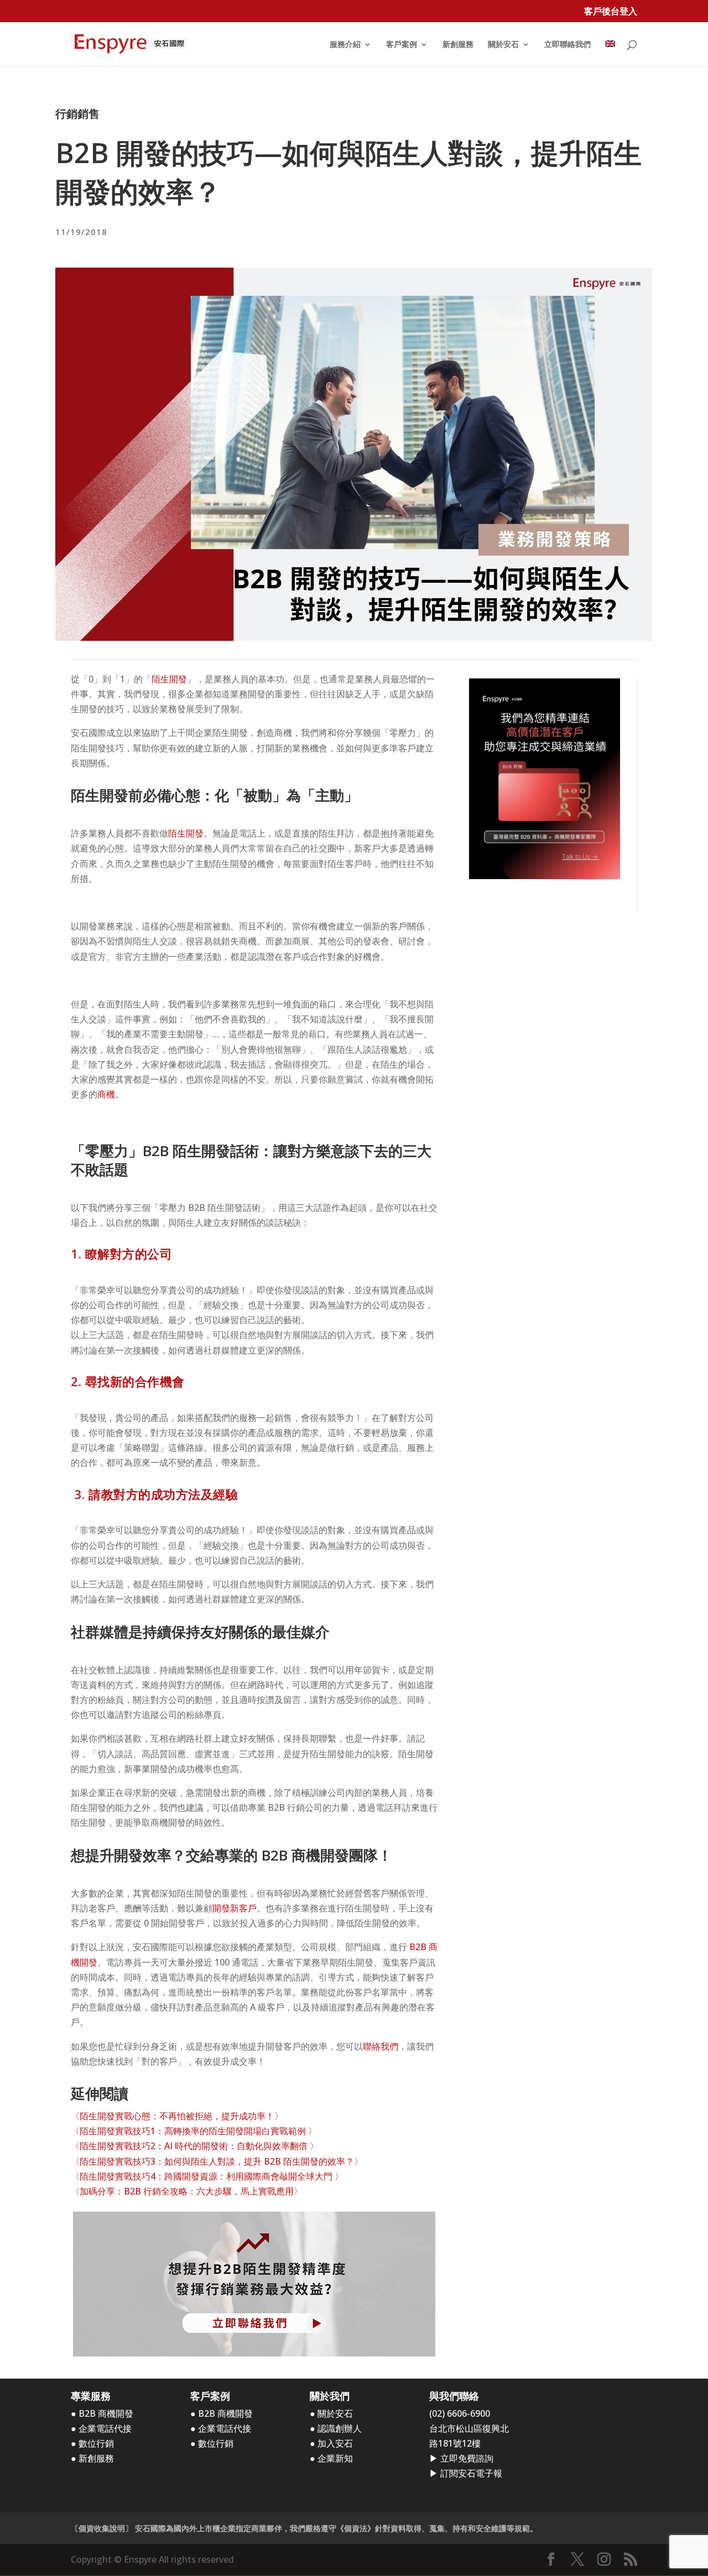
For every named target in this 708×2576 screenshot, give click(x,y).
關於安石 (503, 45)
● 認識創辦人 (336, 2428)
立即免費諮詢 (467, 2458)
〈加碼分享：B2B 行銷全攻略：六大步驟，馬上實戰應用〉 (187, 2191)
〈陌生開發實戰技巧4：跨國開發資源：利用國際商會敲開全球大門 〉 (207, 2176)
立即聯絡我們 (568, 45)
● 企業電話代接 (101, 2428)
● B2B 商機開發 (102, 2413)
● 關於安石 (331, 2413)
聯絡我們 (381, 2046)
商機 (106, 1094)
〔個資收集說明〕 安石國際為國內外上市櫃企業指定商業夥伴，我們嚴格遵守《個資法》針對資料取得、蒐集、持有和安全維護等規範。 (304, 2528)
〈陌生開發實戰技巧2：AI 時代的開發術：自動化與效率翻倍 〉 (195, 2146)
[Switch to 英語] (610, 53)
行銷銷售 (77, 114)
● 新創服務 (92, 2458)
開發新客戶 (235, 1908)
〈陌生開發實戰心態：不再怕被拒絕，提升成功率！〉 (177, 2116)
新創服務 (458, 45)
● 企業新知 (331, 2458)
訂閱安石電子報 (471, 2473)
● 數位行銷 (92, 2443)
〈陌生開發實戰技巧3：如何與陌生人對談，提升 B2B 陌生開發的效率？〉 (217, 2161)
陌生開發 (169, 679)
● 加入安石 (331, 2443)
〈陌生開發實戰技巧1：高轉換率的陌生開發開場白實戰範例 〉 (194, 2131)
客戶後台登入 (611, 12)
